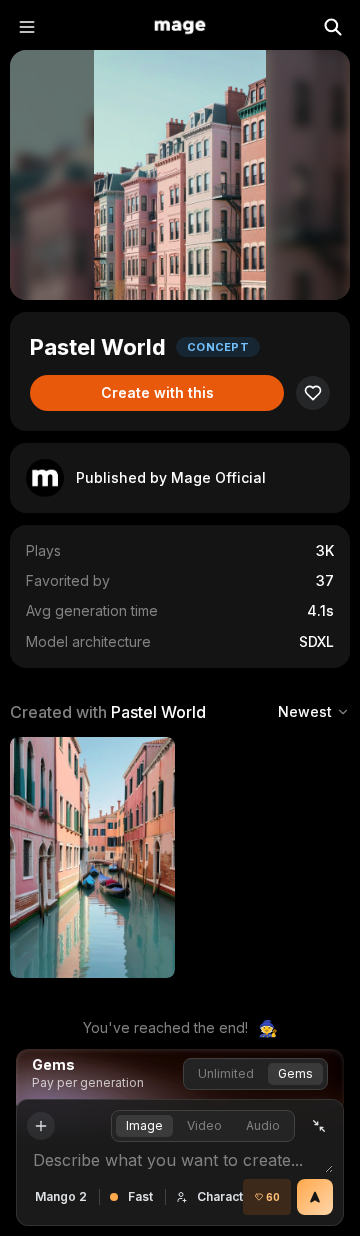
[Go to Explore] (180, 27)
